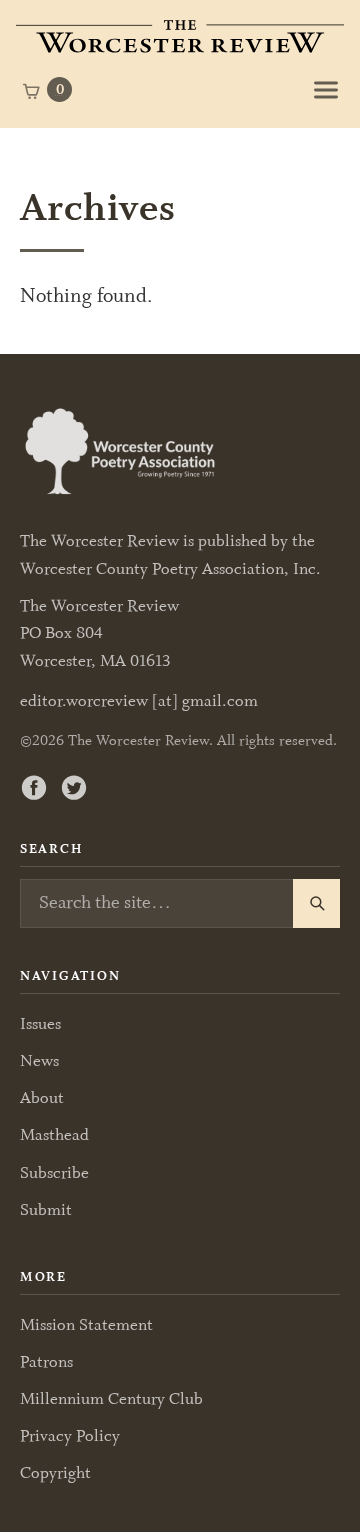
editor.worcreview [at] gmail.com (139, 701)
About (42, 1097)
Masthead (54, 1134)
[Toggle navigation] (326, 90)
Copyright (55, 1472)
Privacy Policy (70, 1435)
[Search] (316, 904)
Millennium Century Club (111, 1398)
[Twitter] (74, 787)
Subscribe (54, 1172)
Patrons (46, 1361)
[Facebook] (34, 787)
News (39, 1060)
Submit (46, 1209)
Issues (40, 1023)
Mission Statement (86, 1324)
